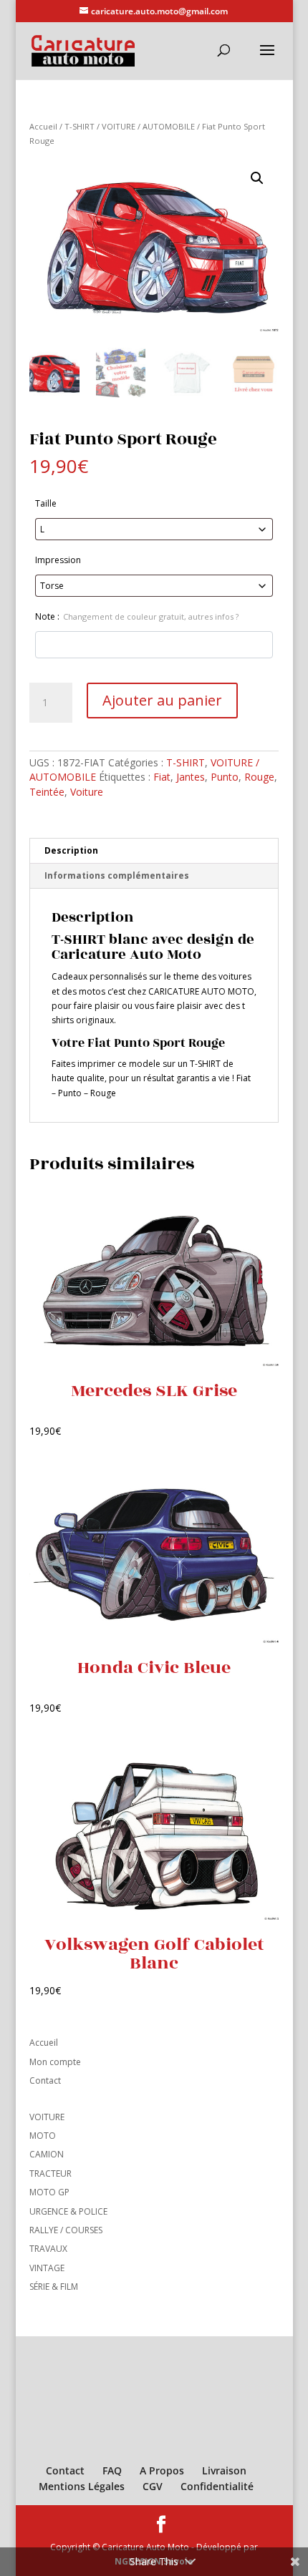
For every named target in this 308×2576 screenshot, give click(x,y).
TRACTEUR (50, 2173)
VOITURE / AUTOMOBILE (148, 126)
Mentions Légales (82, 2486)
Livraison (224, 2470)
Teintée (47, 792)
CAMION (47, 2154)
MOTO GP (49, 2192)
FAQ (112, 2470)
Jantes (191, 777)
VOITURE (47, 2117)
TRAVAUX (48, 2249)
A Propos (162, 2470)
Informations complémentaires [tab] (117, 875)
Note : (137, 616)
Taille (46, 503)
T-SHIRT (80, 126)
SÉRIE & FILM (54, 2287)
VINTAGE (47, 2268)
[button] (257, 178)
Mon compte (55, 2062)
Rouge (259, 777)
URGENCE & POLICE (68, 2211)
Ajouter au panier (162, 700)
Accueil (43, 126)
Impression (58, 560)
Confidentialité (217, 2486)
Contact (45, 2080)
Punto (225, 777)
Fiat (162, 777)
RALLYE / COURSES (66, 2230)
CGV (153, 2486)
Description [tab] (71, 850)
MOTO (43, 2136)
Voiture (87, 792)
